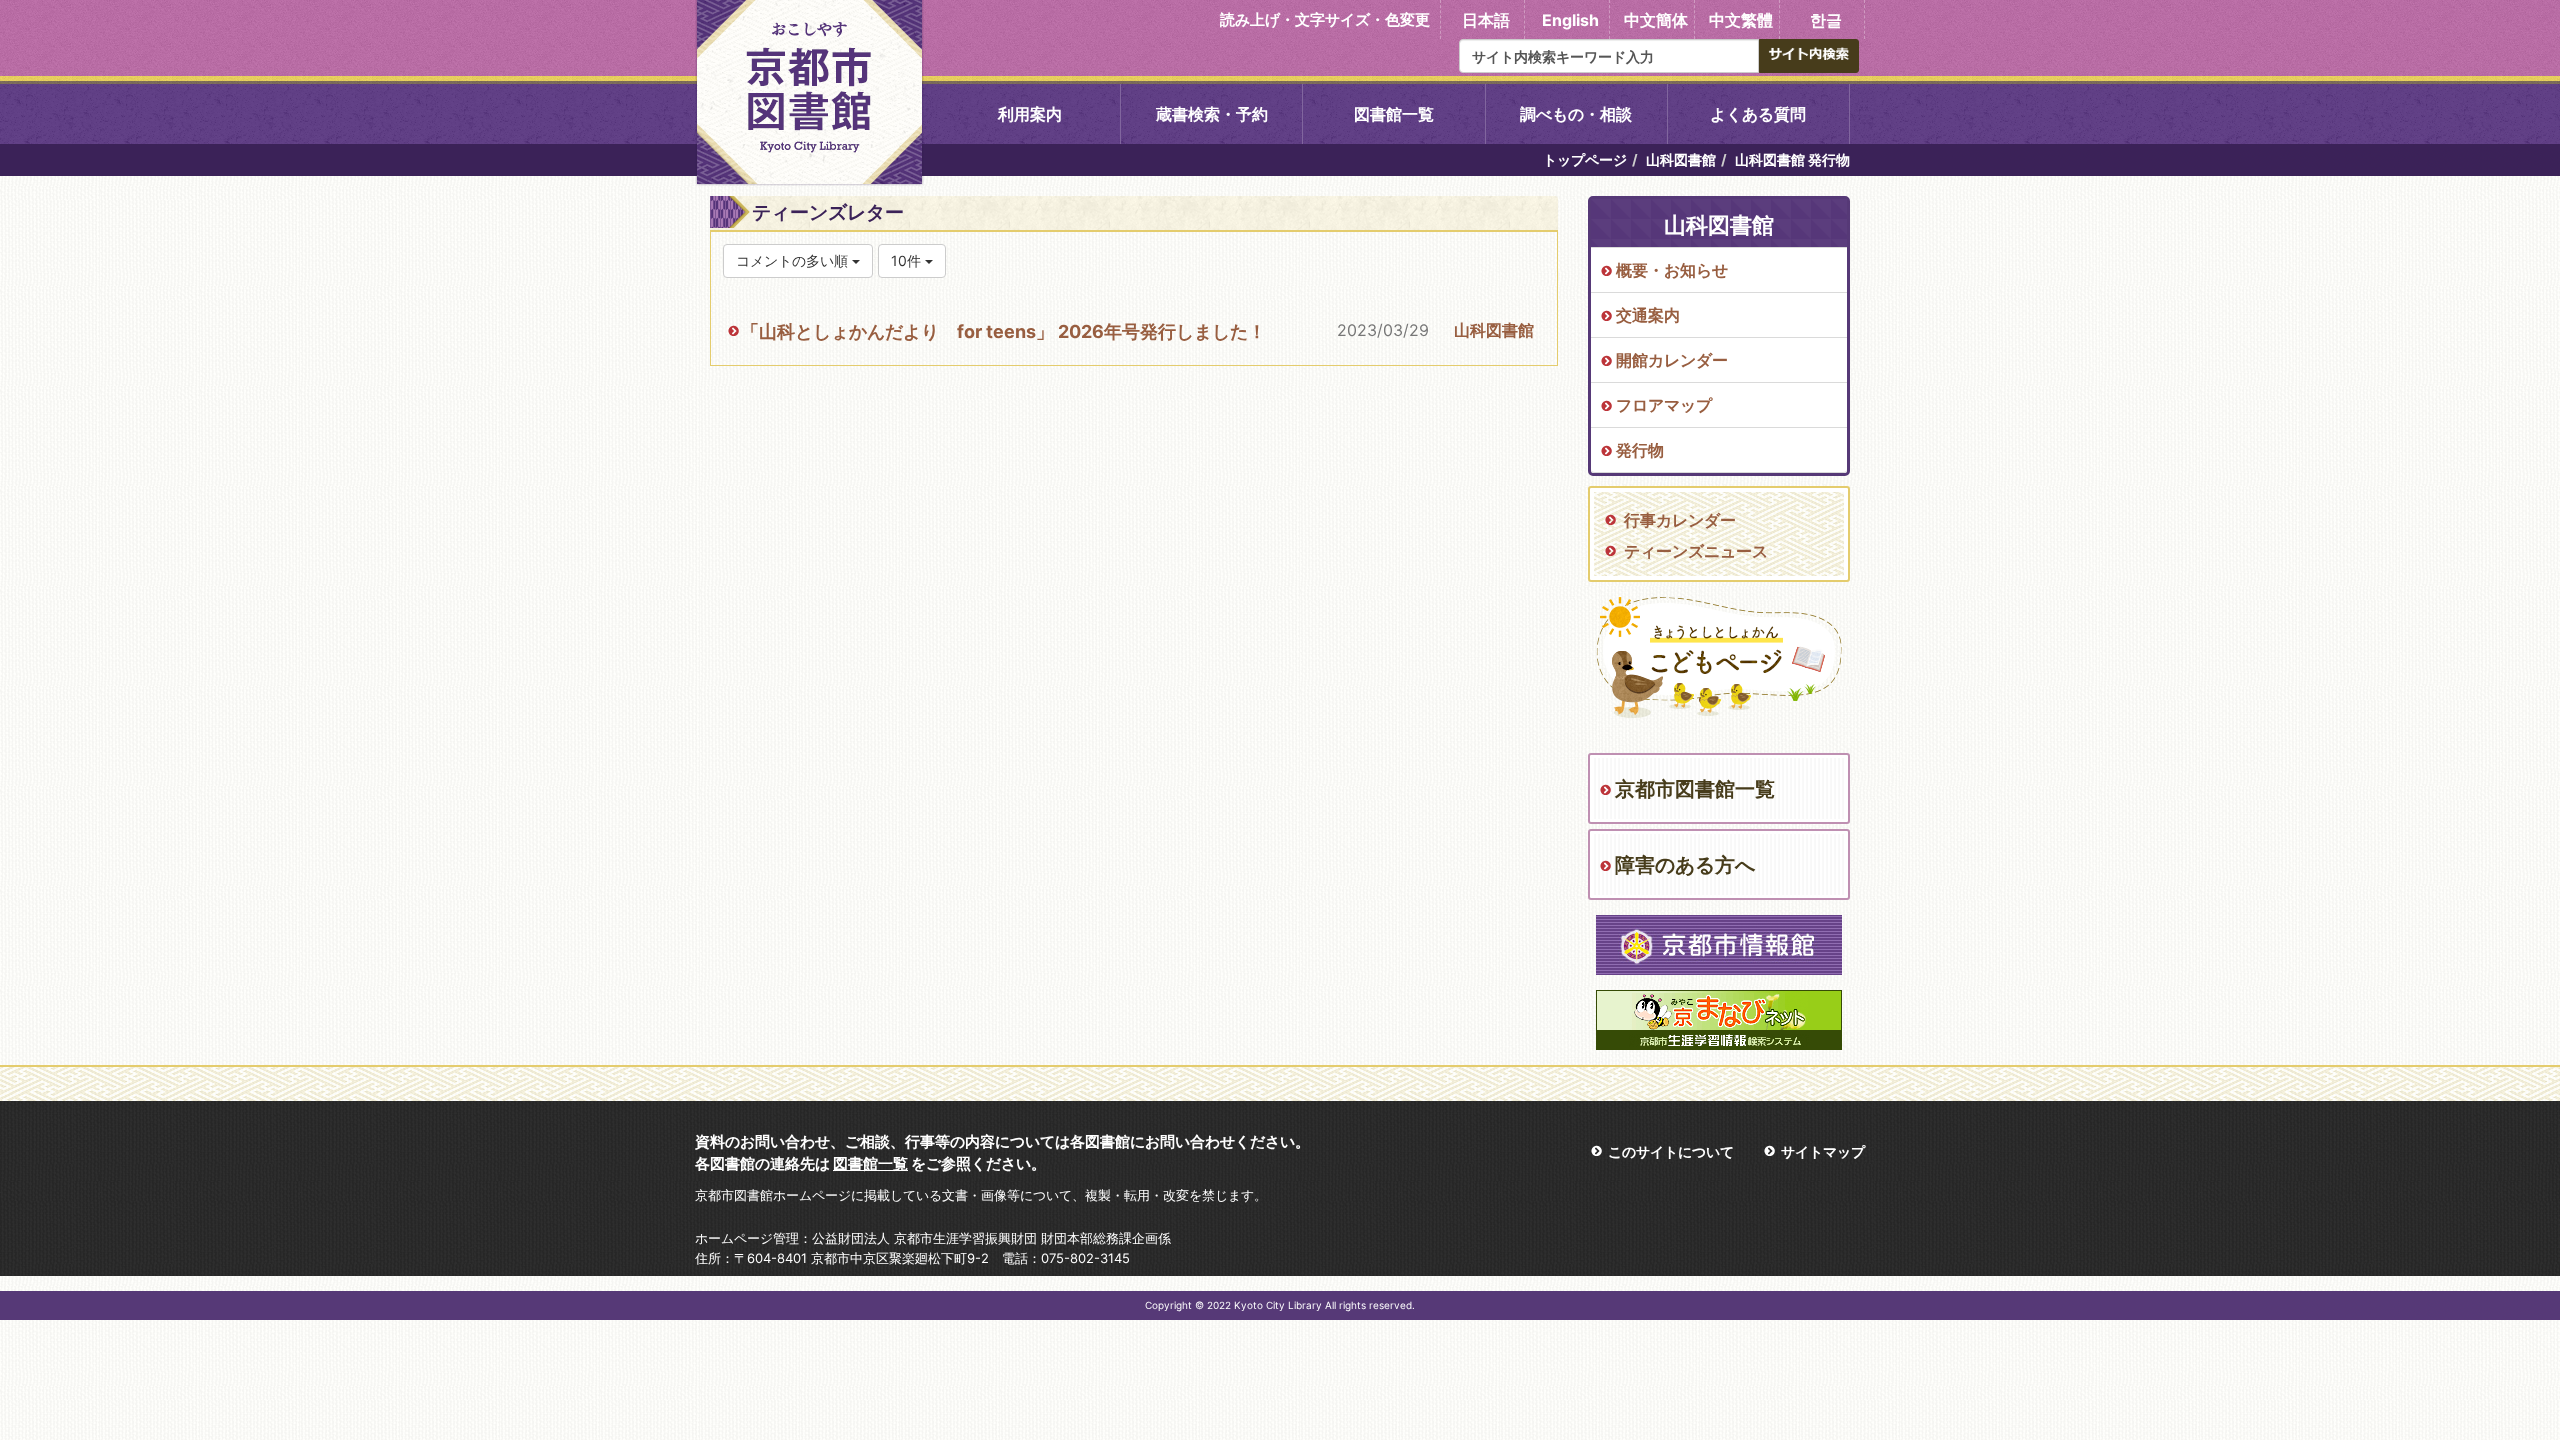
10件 (908, 260)
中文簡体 (1656, 20)
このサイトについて (1671, 1151)
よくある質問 (1758, 114)
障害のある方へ (1685, 865)
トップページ (1585, 159)
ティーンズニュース (1696, 551)
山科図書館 (1681, 159)
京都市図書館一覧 (1695, 789)
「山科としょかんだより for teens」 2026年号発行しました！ (1003, 331)
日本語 (1486, 20)
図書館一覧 (1394, 114)
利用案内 (1030, 114)
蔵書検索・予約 (1212, 114)
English (1570, 20)
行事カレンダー (1680, 520)
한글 (1826, 20)
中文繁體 (1741, 20)
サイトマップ (1823, 1151)
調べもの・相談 (1576, 114)
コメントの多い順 (794, 260)
